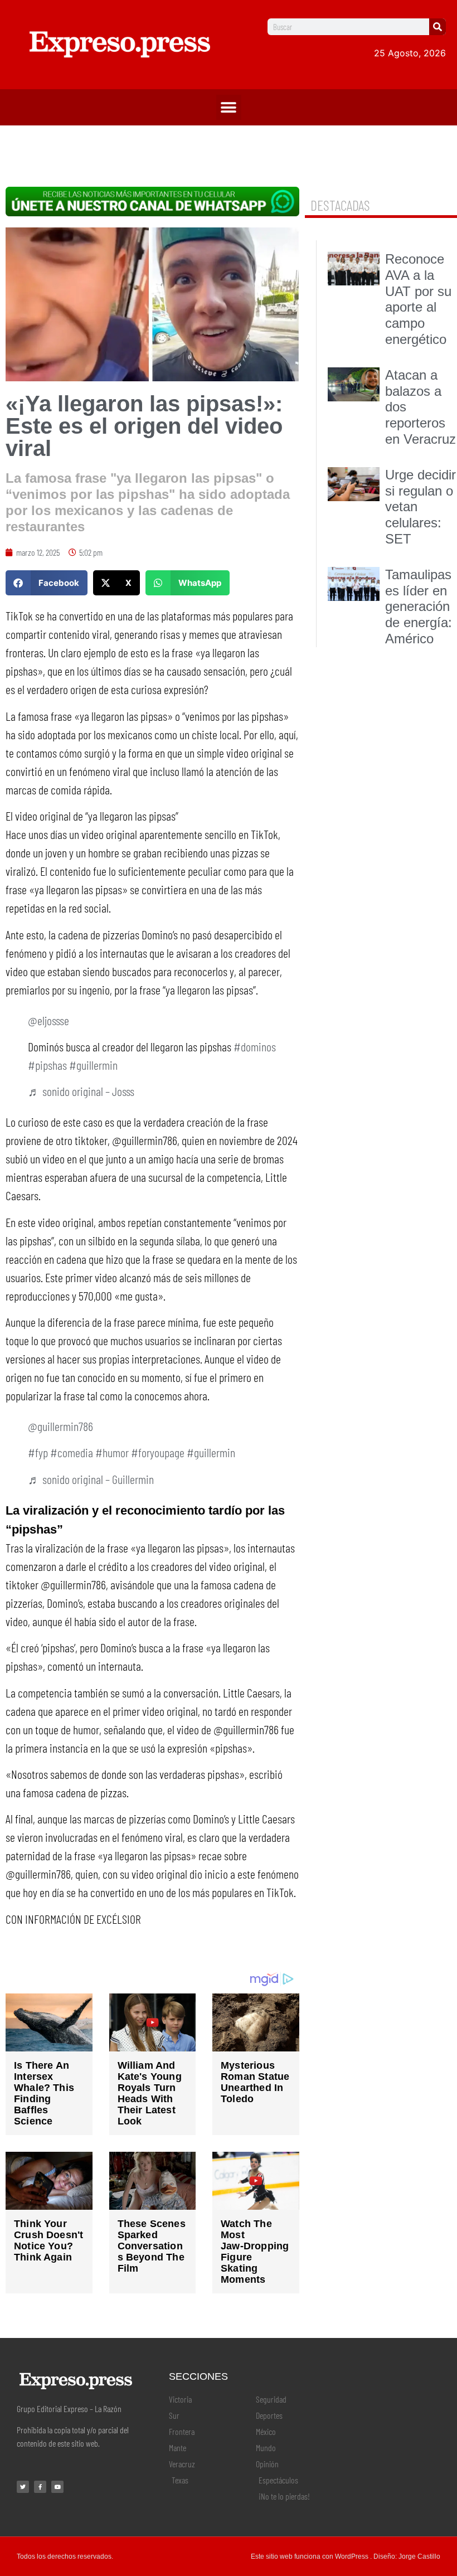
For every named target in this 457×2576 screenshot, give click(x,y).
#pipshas (47, 1065)
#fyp (38, 1452)
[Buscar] (437, 27)
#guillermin (93, 1065)
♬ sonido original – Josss (81, 1091)
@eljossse (48, 1020)
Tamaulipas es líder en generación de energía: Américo (419, 607)
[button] (229, 107)
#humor (112, 1452)
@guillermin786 (60, 1426)
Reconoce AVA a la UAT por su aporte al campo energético (418, 299)
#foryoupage (158, 1452)
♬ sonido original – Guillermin (91, 1479)
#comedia (72, 1452)
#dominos (255, 1046)
